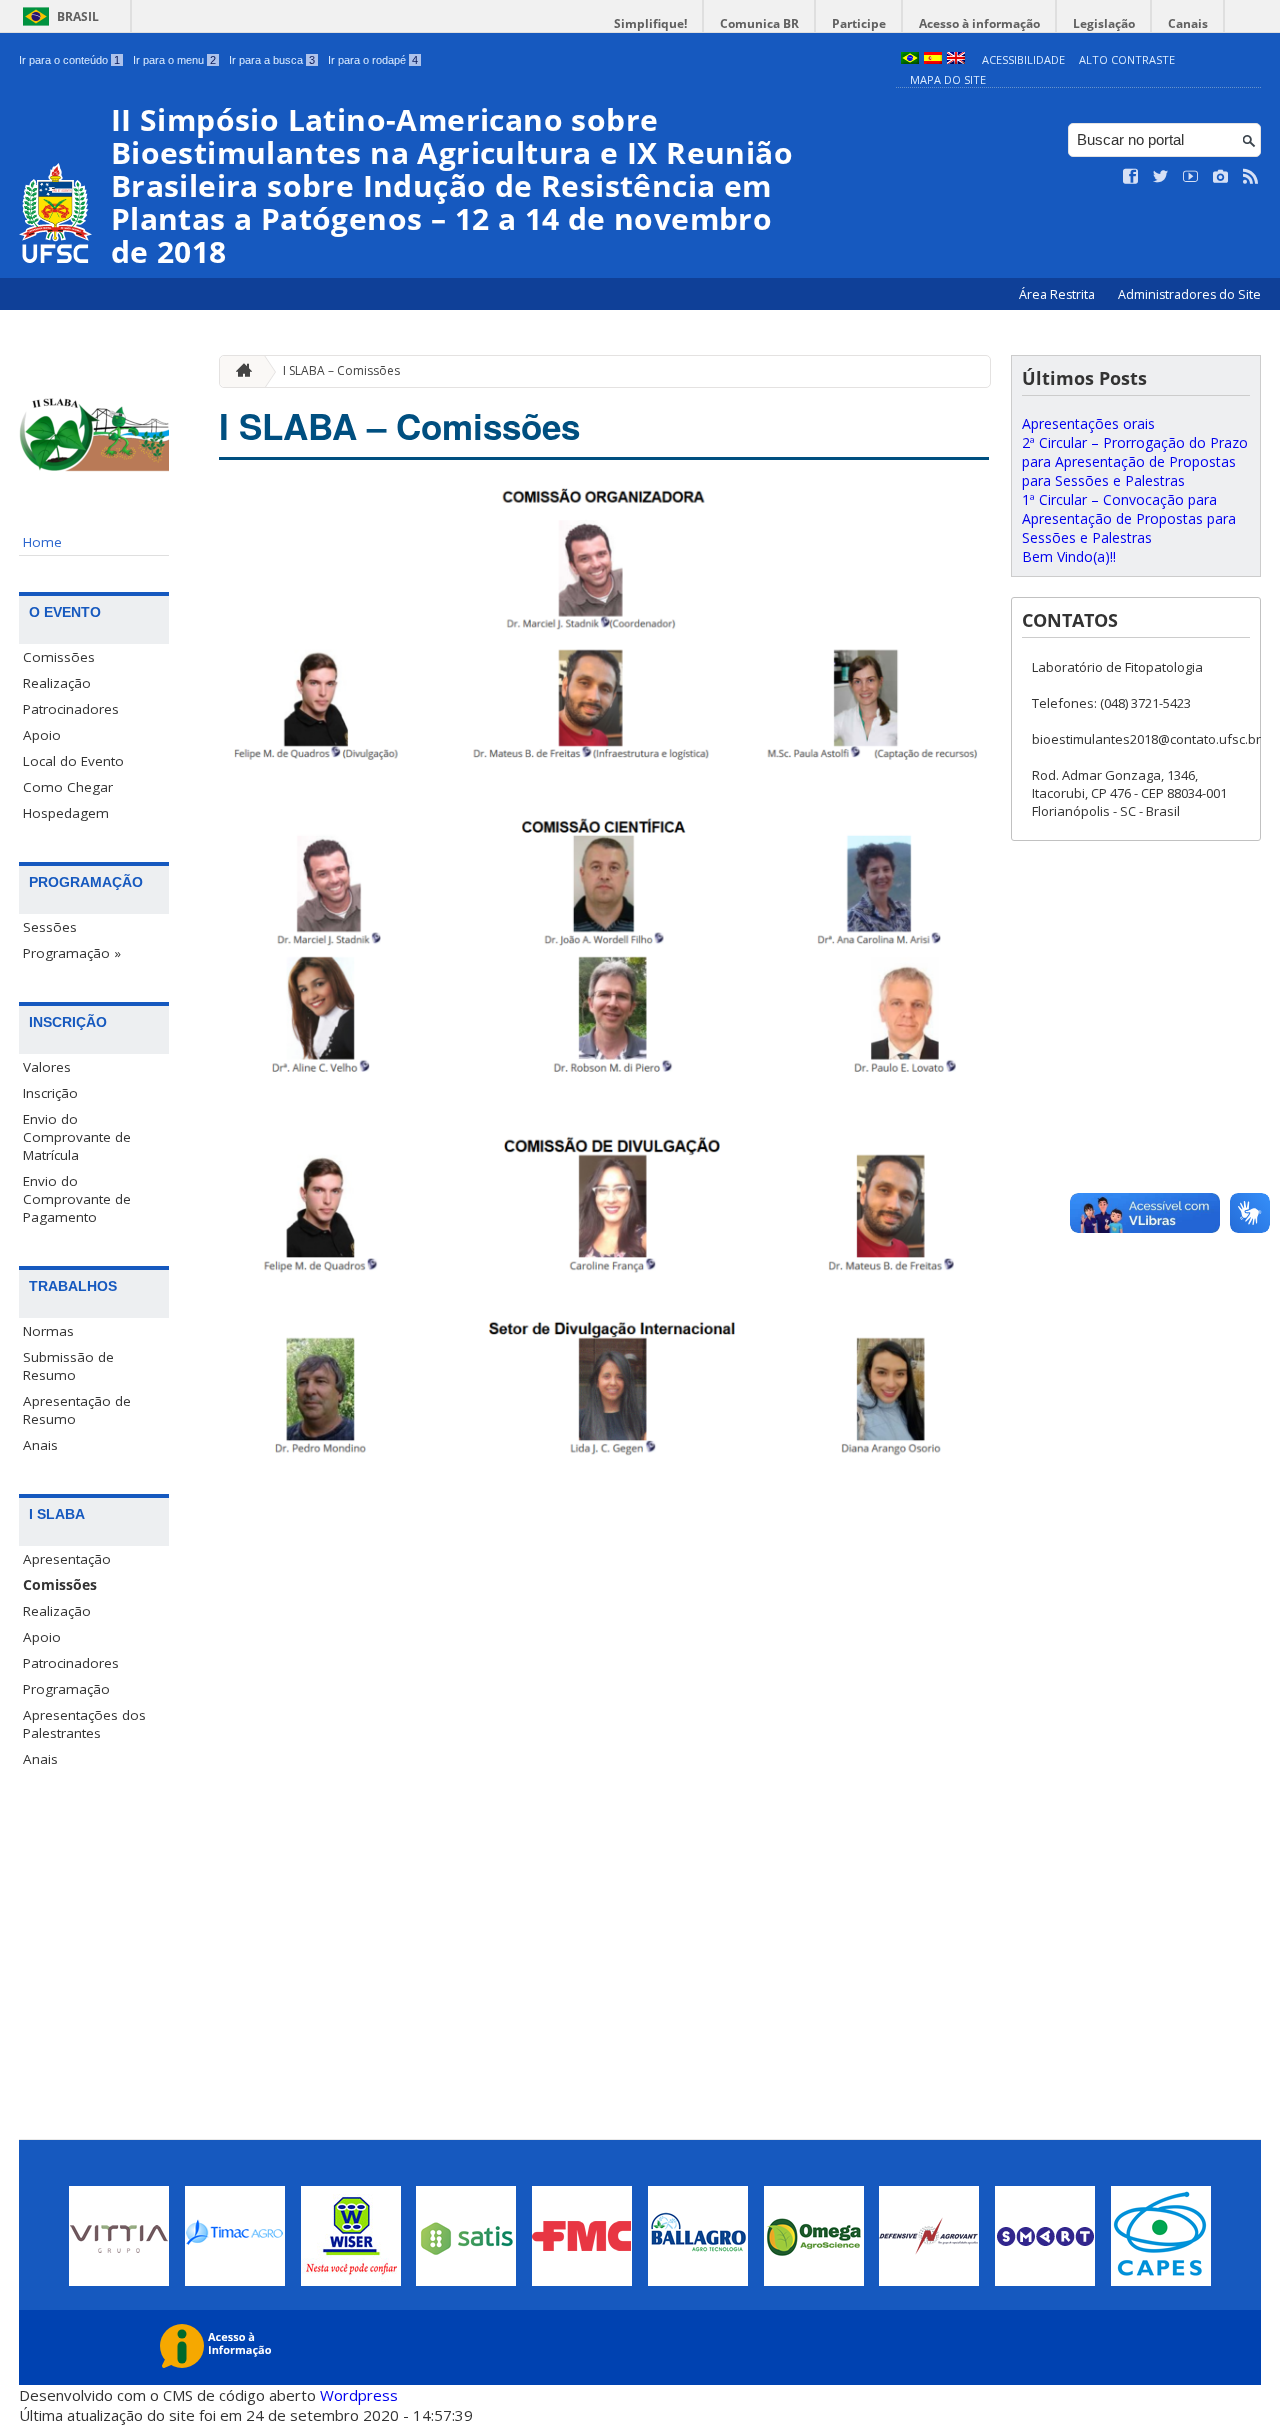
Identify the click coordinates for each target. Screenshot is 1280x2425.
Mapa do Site (948, 79)
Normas (48, 1331)
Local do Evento (73, 761)
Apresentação (67, 1559)
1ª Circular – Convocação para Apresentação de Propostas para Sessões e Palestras (1129, 518)
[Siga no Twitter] (1161, 177)
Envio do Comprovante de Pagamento (77, 1199)
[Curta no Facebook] (1131, 177)
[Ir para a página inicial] (239, 371)
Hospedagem (66, 813)
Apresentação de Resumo (77, 1410)
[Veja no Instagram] (1221, 177)
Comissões (59, 657)
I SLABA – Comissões (341, 370)
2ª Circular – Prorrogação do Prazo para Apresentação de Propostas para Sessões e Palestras (1135, 461)
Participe (859, 23)
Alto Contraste (1127, 59)
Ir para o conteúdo (69, 60)
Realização (57, 683)
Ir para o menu (174, 60)
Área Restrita (1058, 294)
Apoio (42, 735)
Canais (1188, 23)
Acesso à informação (979, 23)
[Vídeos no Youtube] (1191, 177)
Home (42, 542)
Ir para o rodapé (373, 60)
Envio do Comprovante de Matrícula (77, 1137)
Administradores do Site (1189, 294)
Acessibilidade (1023, 59)
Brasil (78, 16)
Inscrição (50, 1093)
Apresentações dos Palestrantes (84, 1724)
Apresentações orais (1088, 423)
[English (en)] (956, 59)
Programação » (72, 953)
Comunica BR (759, 23)
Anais (40, 1445)
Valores (47, 1067)
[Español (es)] (933, 59)
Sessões (50, 927)
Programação (66, 1689)
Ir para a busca (272, 60)
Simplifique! (650, 23)
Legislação (1104, 23)
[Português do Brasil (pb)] (910, 59)
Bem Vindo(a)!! (1069, 556)
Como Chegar (68, 787)
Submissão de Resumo (68, 1366)
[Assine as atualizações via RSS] (1251, 177)
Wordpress (359, 2395)
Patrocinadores (71, 709)
